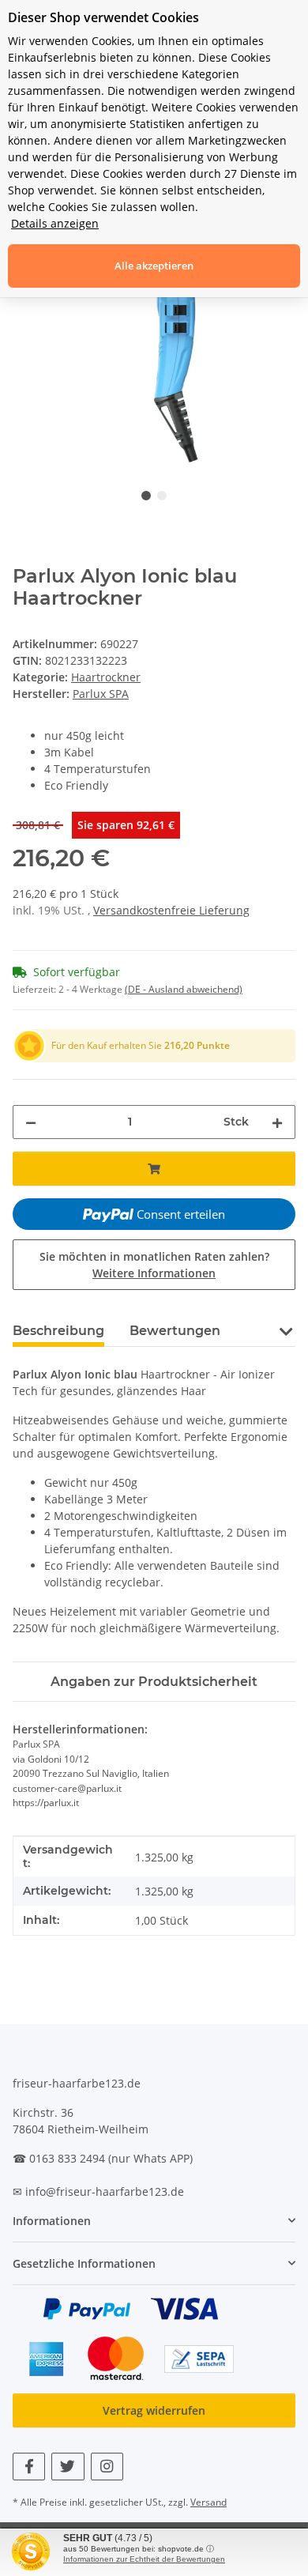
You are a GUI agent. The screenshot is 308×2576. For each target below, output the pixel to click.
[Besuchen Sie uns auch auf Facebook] (29, 2467)
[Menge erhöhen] (277, 1122)
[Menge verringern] (31, 1122)
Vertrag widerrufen (154, 2410)
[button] (285, 1330)
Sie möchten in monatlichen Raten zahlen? (154, 1265)
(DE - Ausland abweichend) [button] (184, 989)
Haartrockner (106, 677)
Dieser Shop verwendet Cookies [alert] (103, 17)
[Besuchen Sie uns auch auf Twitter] (68, 2467)
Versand (208, 2502)
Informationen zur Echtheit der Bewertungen (144, 2559)
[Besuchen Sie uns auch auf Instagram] (107, 2467)
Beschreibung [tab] (58, 1331)
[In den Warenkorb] (154, 1169)
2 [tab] (162, 496)
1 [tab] (146, 496)
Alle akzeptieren (154, 266)
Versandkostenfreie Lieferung (171, 910)
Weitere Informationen (154, 1273)
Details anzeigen (55, 223)
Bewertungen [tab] (175, 1331)
